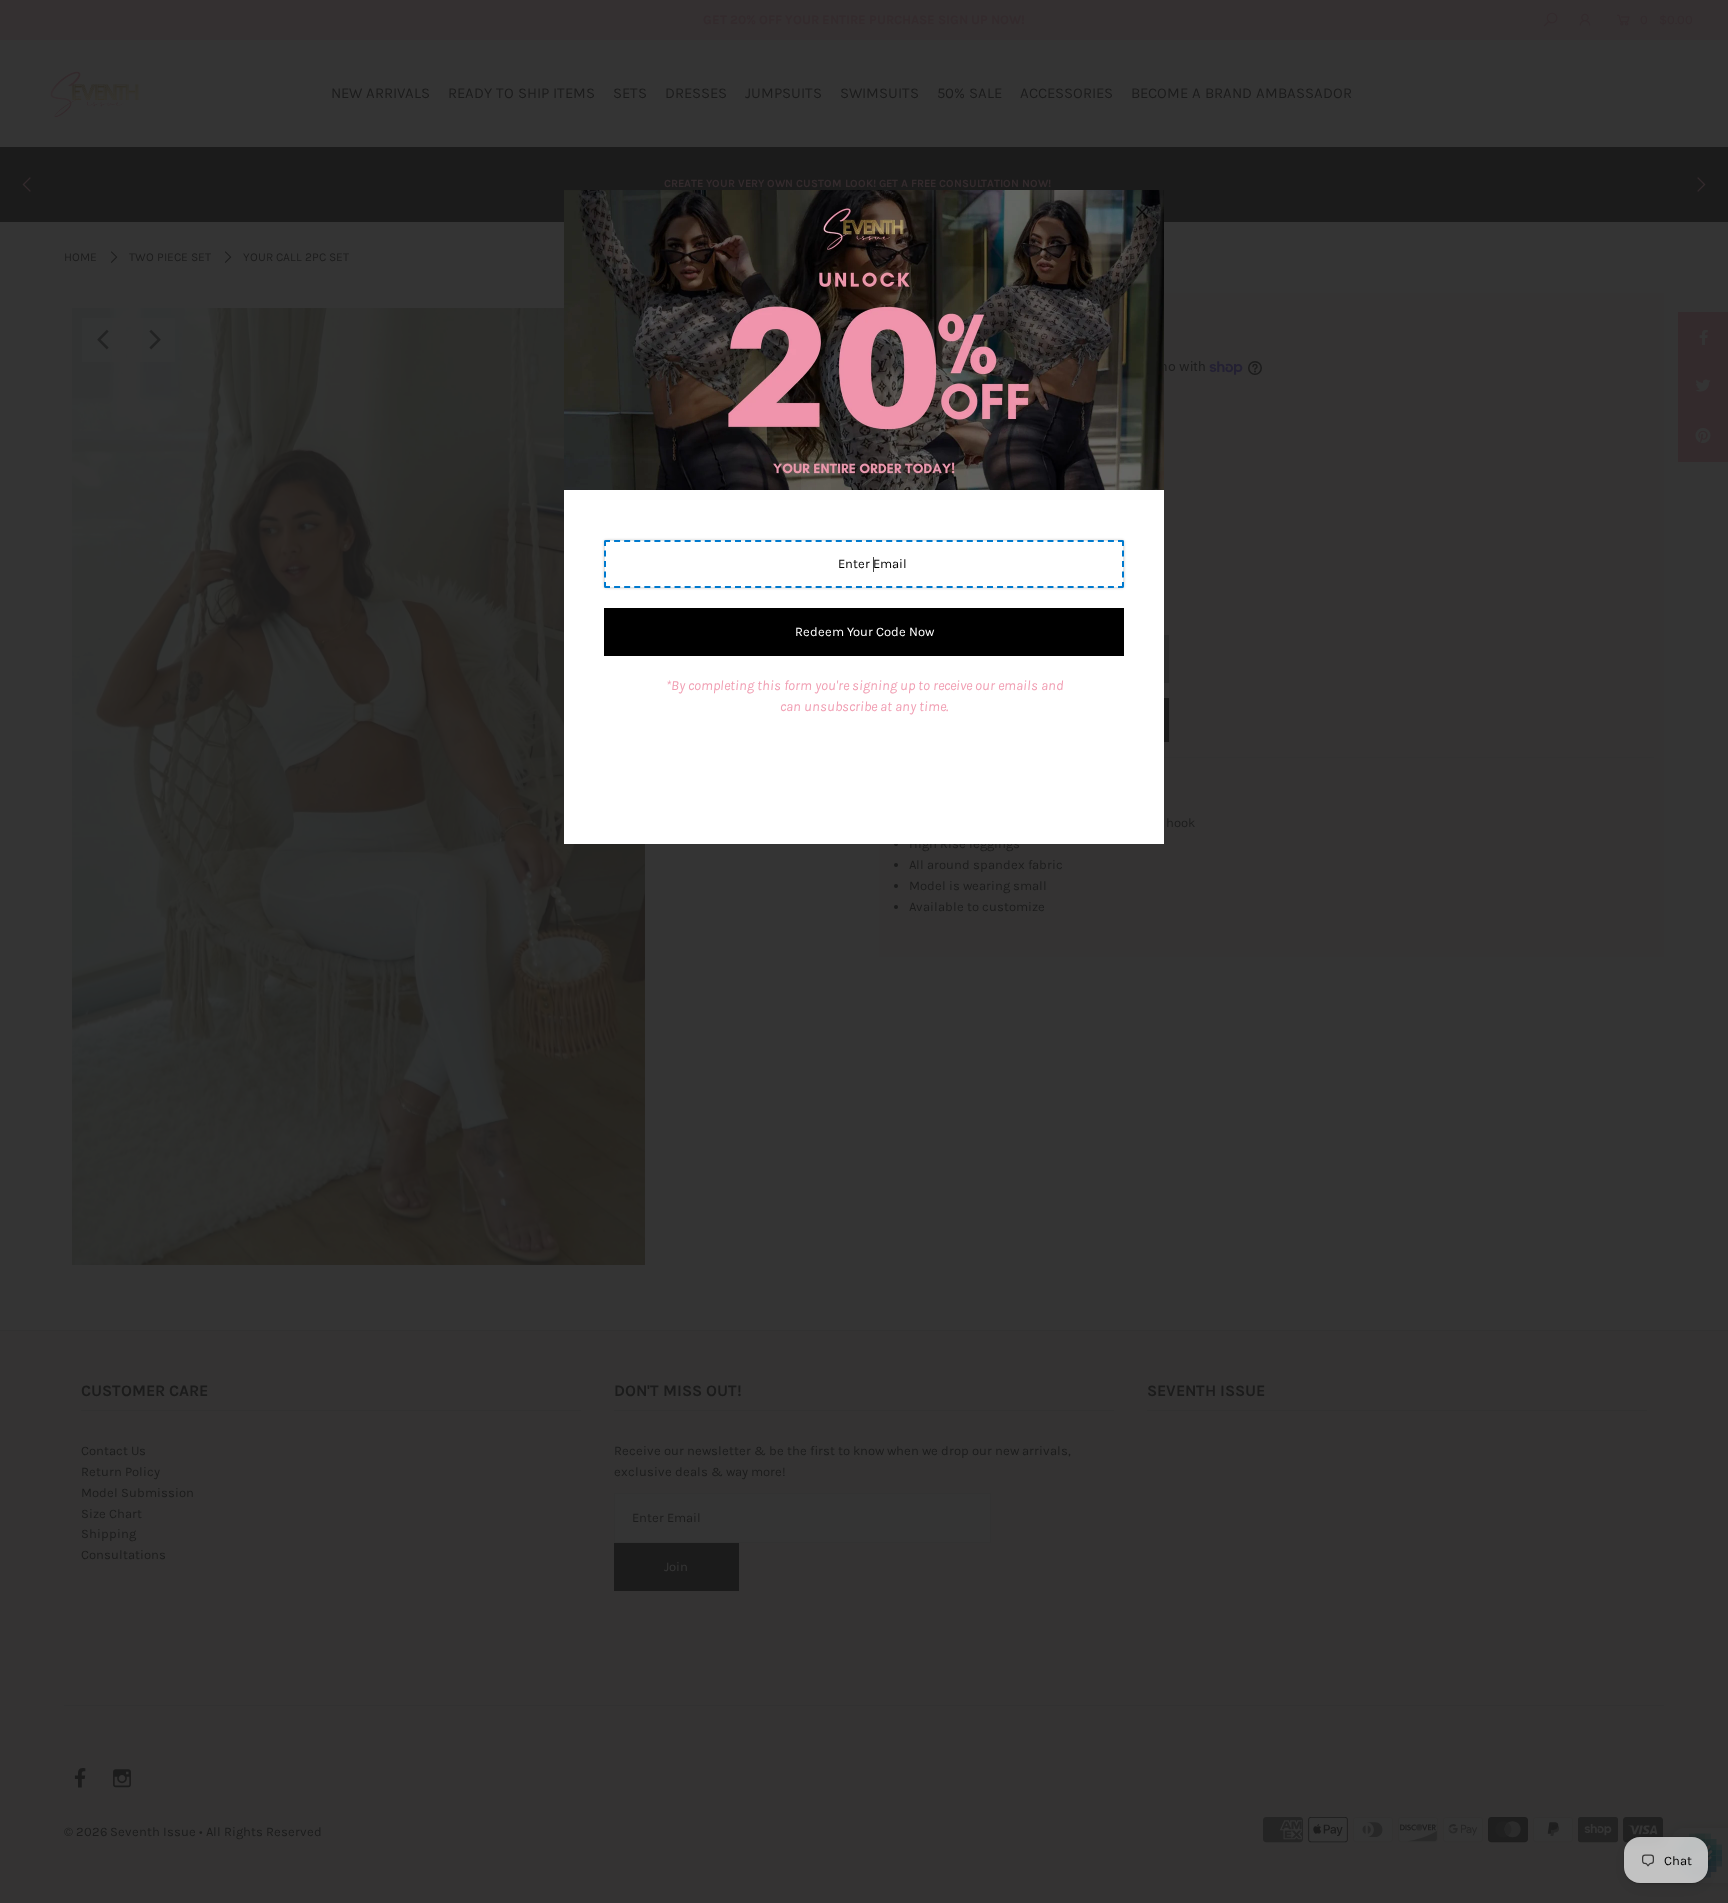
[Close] (1142, 212)
